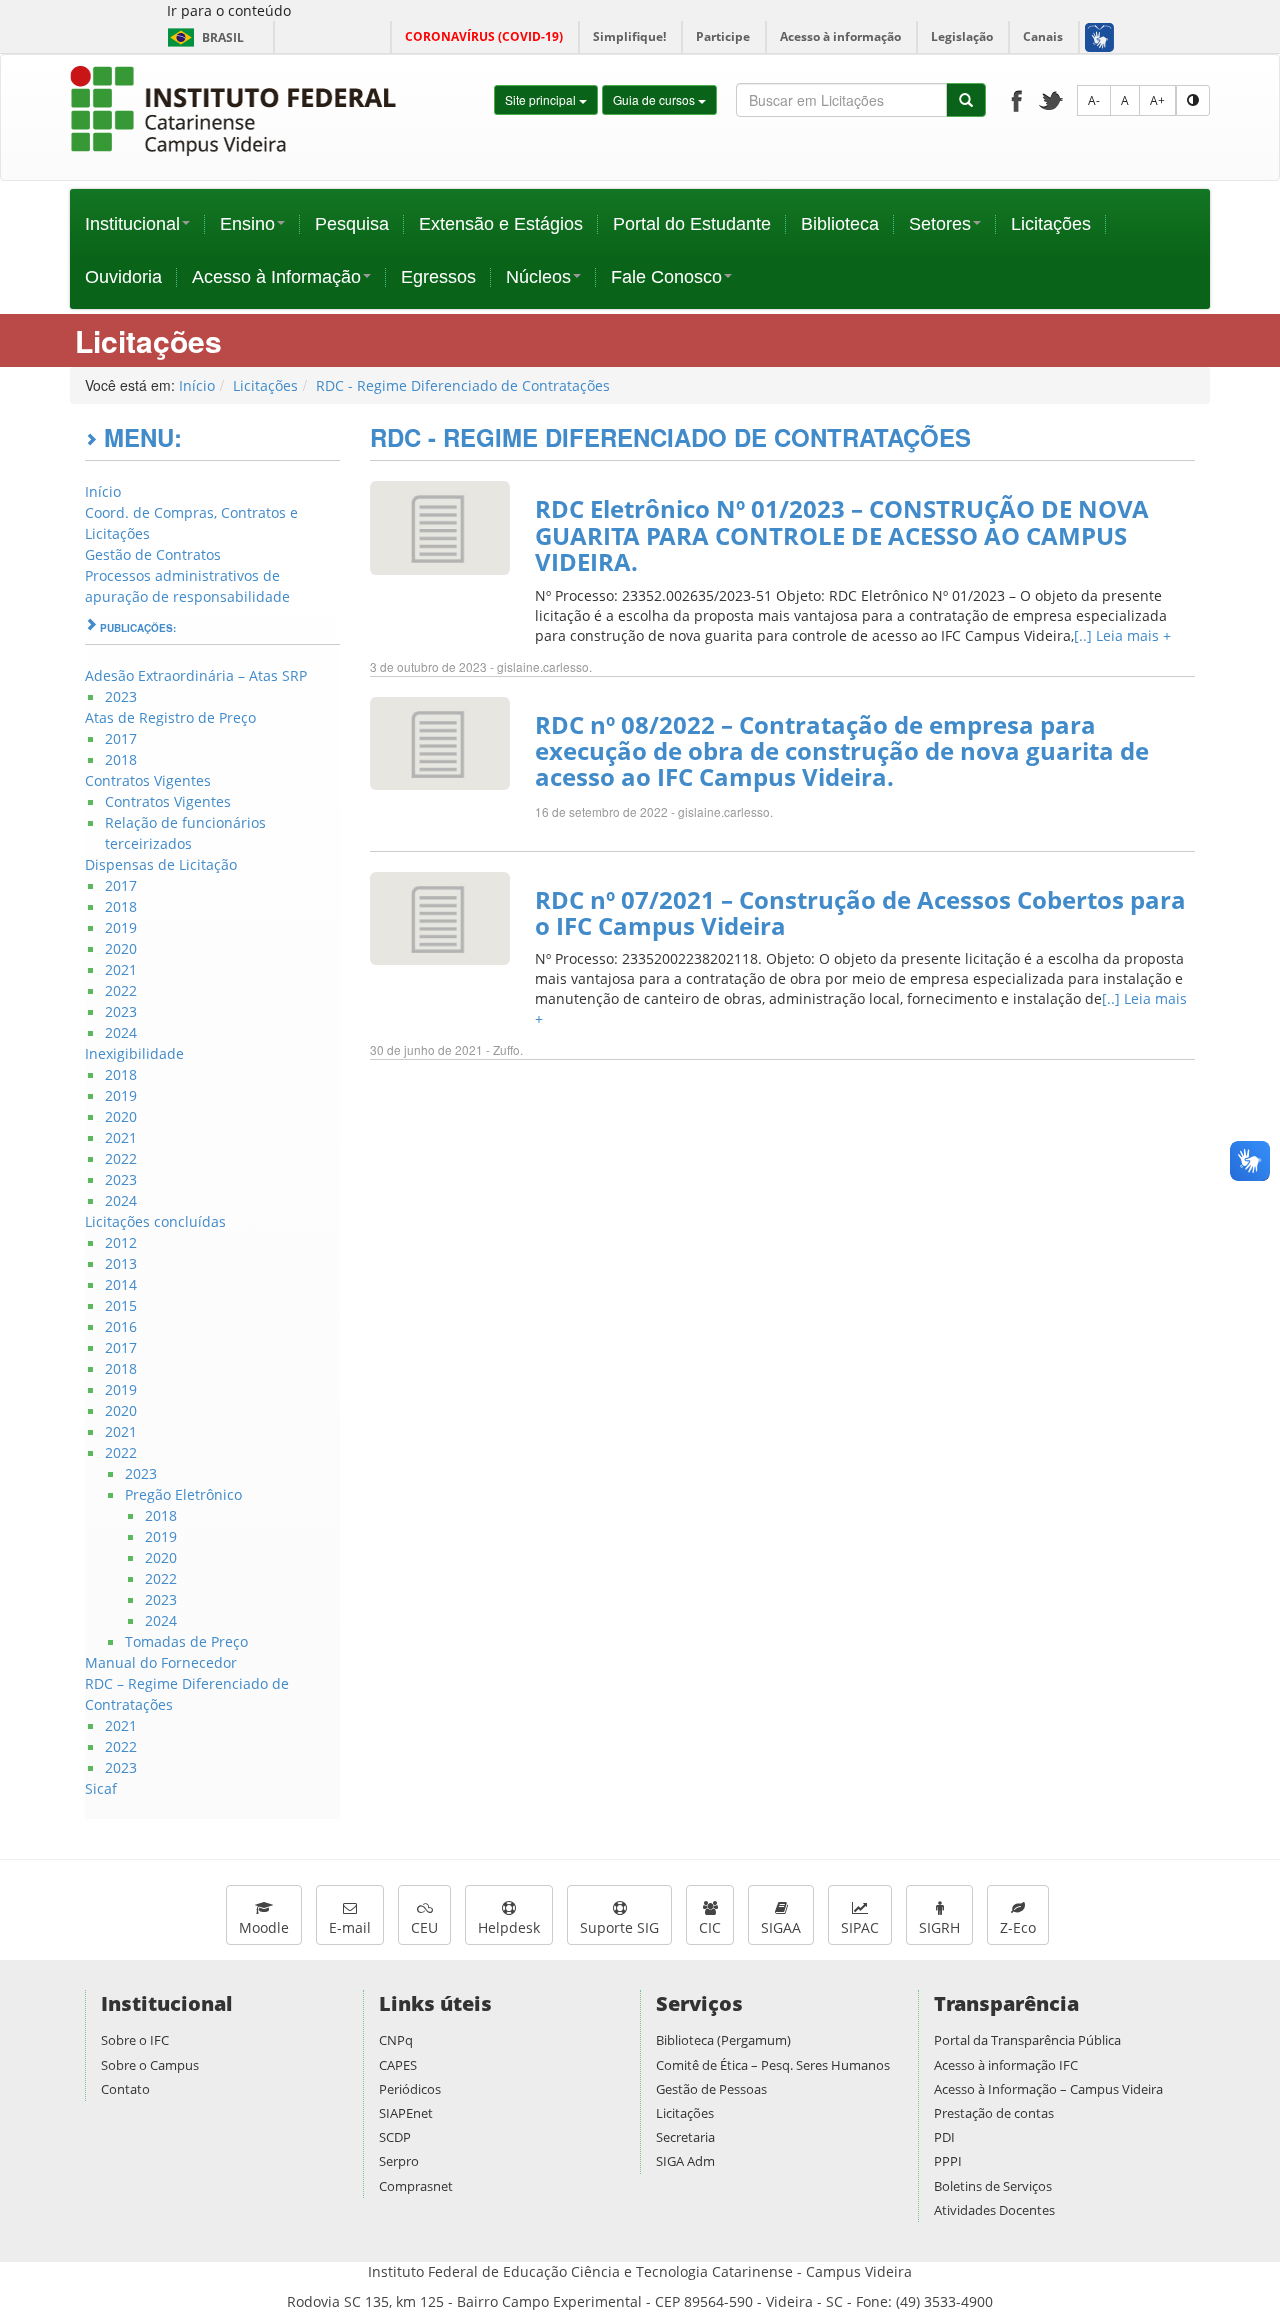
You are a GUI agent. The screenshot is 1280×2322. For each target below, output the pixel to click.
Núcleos (538, 277)
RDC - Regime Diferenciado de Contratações (463, 385)
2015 (121, 1305)
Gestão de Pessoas (711, 2089)
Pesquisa (352, 224)
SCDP (395, 2137)
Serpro (399, 2161)
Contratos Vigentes (148, 780)
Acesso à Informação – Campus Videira (1048, 2089)
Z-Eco (1018, 1927)
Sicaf (101, 1788)
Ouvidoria (123, 277)
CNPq (396, 2040)
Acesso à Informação (276, 277)
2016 (121, 1326)
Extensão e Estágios (501, 224)
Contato (125, 2089)
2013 (121, 1263)
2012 (121, 1242)
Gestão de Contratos (153, 554)
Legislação (962, 36)
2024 (121, 1032)
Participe (723, 36)
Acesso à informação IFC (1006, 2065)
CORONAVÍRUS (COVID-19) (484, 36)
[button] (1098, 37)
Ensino (247, 224)
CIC (710, 1927)
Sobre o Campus (150, 2065)
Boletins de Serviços (993, 2186)
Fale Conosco (666, 277)
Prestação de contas (994, 2113)
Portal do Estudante (692, 224)
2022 (121, 990)
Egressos (438, 277)
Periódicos (410, 2089)
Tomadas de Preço (186, 1641)
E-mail (350, 1927)
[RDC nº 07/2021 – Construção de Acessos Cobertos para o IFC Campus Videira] (440, 916)
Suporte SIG (619, 1927)
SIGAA (781, 1927)
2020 (121, 948)
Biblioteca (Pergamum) (723, 2040)
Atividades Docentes (994, 2210)
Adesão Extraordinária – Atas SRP (196, 675)
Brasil (202, 37)
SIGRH (939, 1927)
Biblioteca (840, 224)
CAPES (398, 2065)
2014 (121, 1284)
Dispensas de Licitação (161, 864)
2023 (121, 696)
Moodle (264, 1927)
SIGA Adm (685, 2161)
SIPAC (860, 1927)
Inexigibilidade (134, 1053)
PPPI (948, 2161)
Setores (940, 224)
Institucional (132, 224)
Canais (1043, 36)
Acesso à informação (840, 36)
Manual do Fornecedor (161, 1662)
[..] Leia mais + (1122, 635)
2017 (121, 738)
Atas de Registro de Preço (170, 717)
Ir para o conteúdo (229, 10)
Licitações (1051, 224)
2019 (121, 927)
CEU (424, 1927)
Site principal (542, 99)
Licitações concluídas (155, 1221)
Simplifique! (629, 36)
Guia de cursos (655, 99)
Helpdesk (509, 1927)
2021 (121, 969)
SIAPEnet (406, 2113)
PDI (944, 2137)
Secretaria (685, 2137)
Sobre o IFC (135, 2040)
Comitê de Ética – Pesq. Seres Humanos (773, 2065)
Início (197, 385)
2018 (121, 759)
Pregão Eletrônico (183, 1494)
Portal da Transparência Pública (1027, 2040)
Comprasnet (416, 2186)
